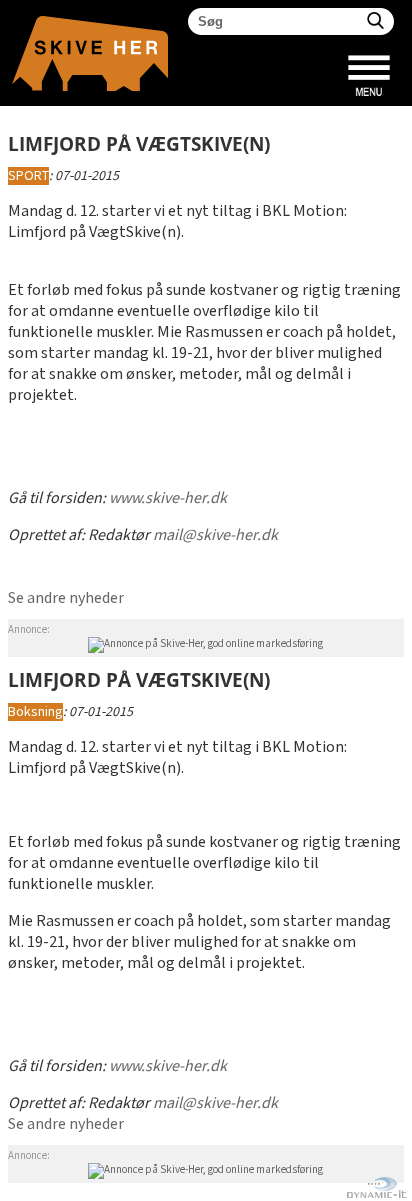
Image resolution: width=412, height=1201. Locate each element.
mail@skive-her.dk (215, 535)
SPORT (28, 176)
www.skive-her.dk (168, 498)
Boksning (35, 712)
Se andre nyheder (66, 598)
